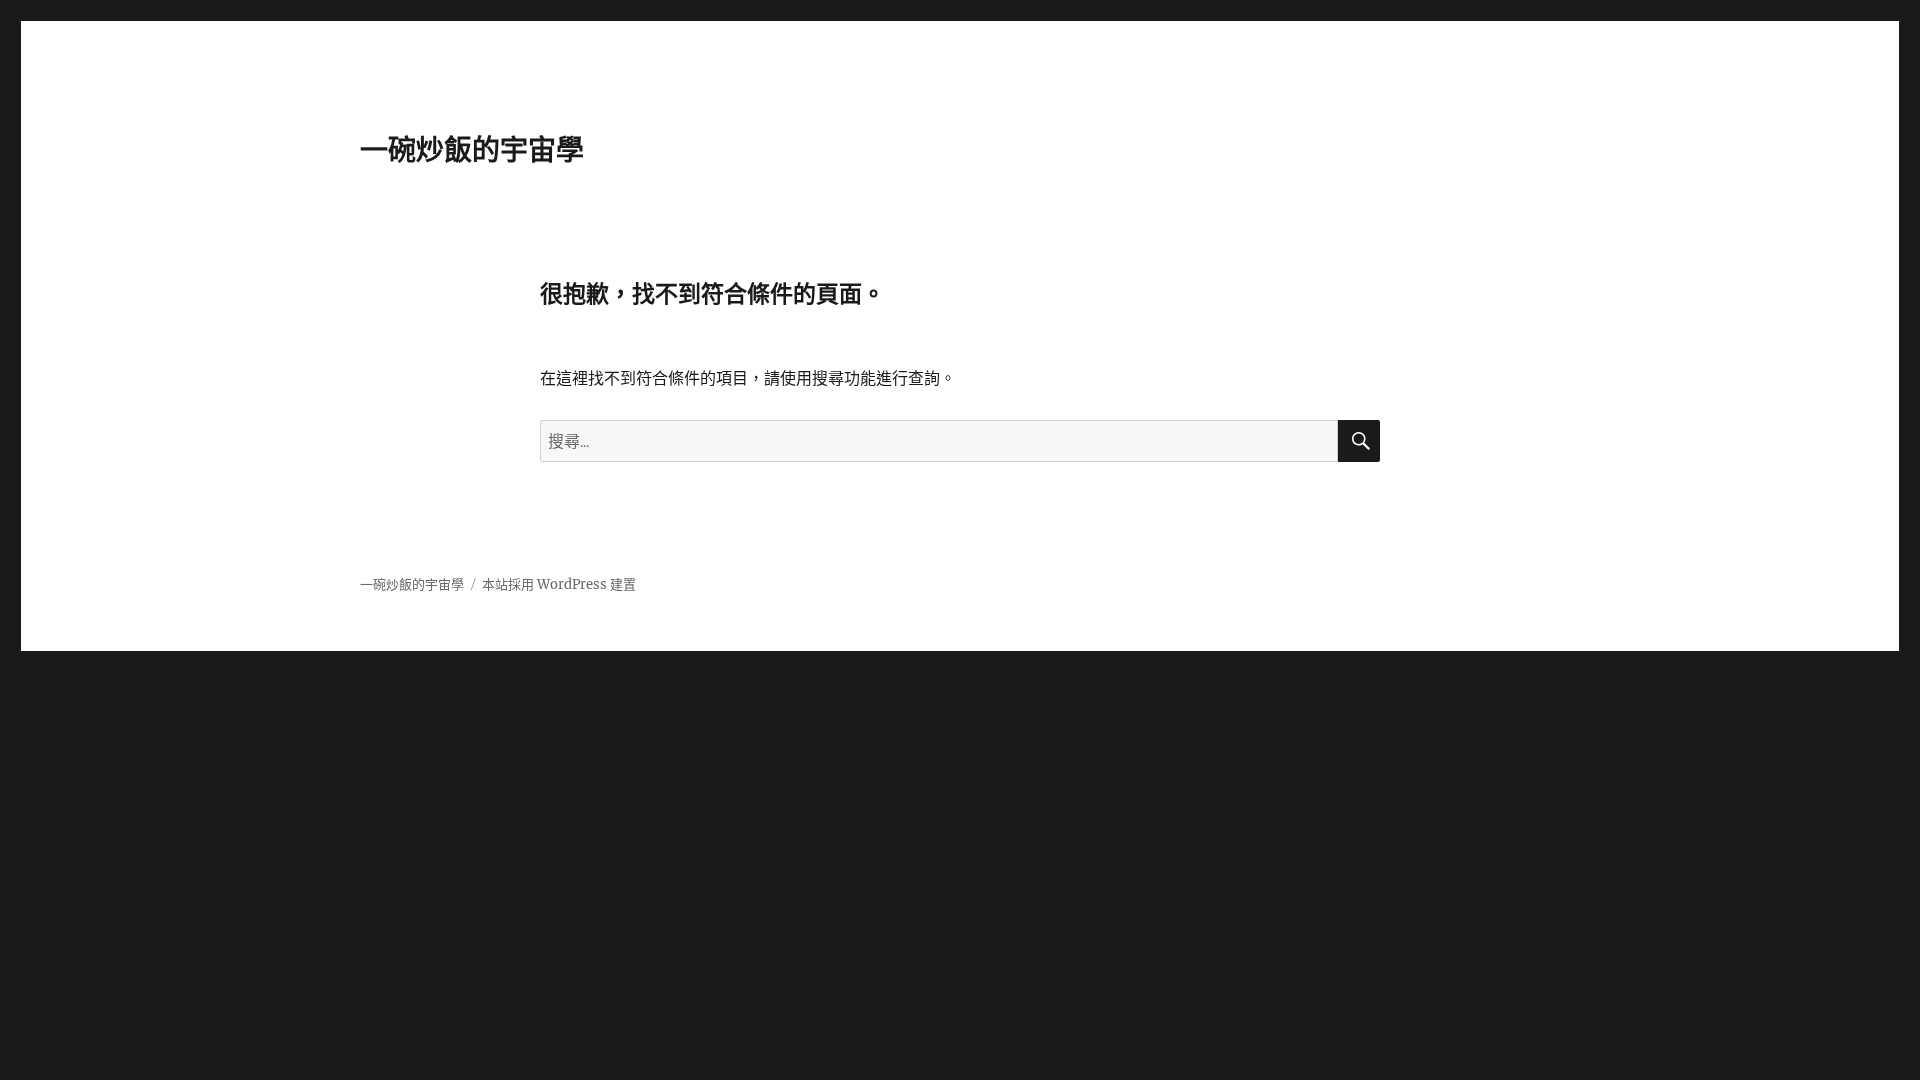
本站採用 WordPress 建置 (559, 584)
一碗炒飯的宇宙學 (472, 150)
